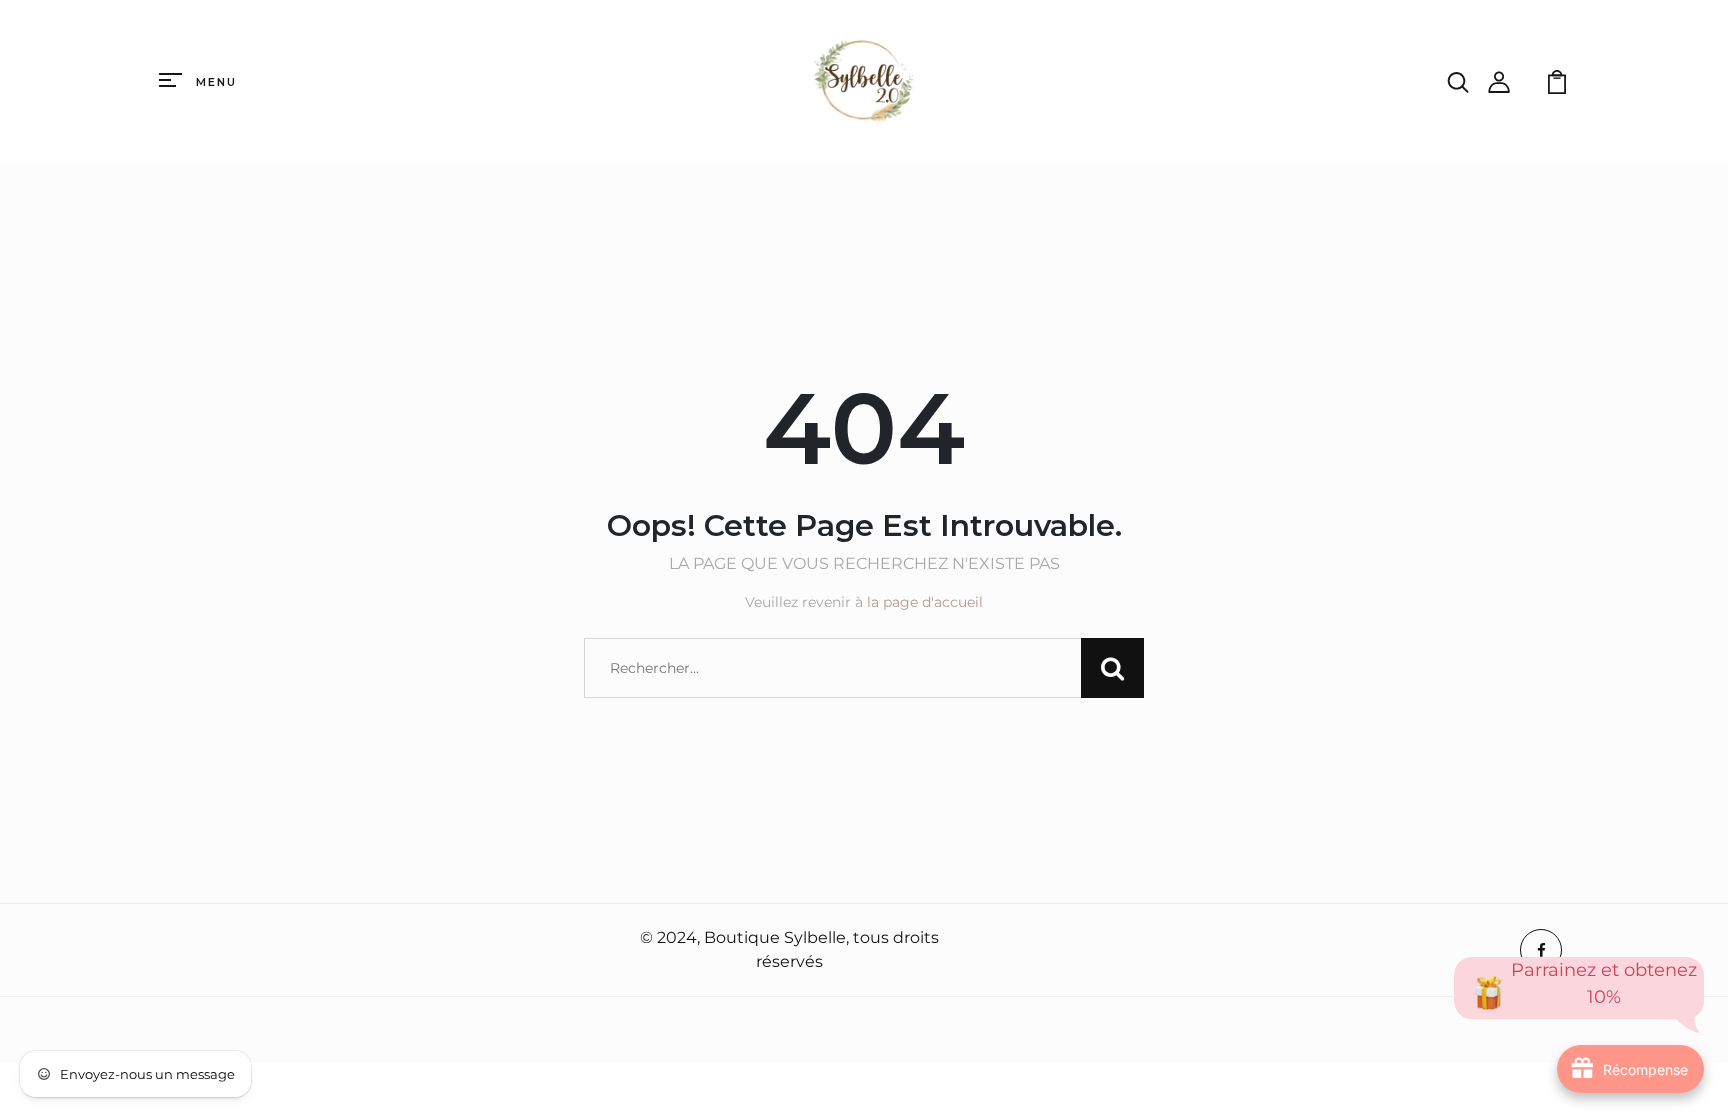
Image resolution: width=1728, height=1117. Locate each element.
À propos (199, 951)
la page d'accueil (925, 602)
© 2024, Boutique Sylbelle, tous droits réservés (789, 949)
